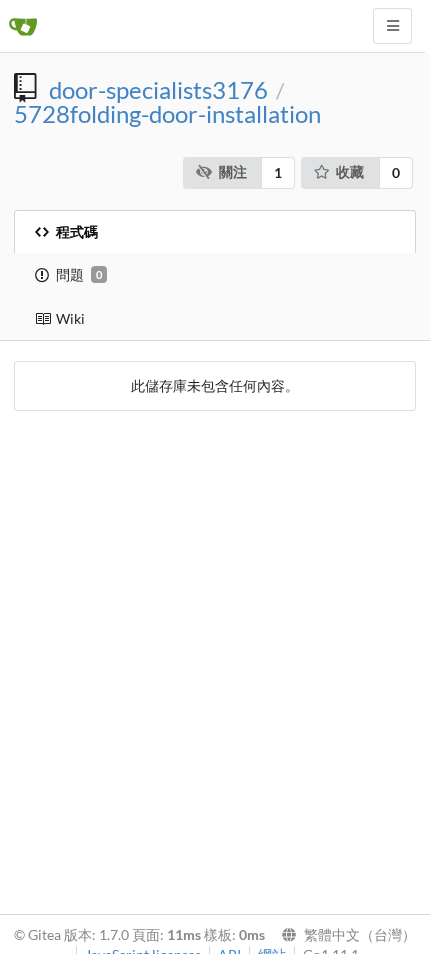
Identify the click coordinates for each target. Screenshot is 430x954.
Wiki (70, 318)
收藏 (350, 171)
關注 (233, 171)
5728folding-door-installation (167, 114)
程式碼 (77, 231)
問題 (79, 274)
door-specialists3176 (158, 90)
